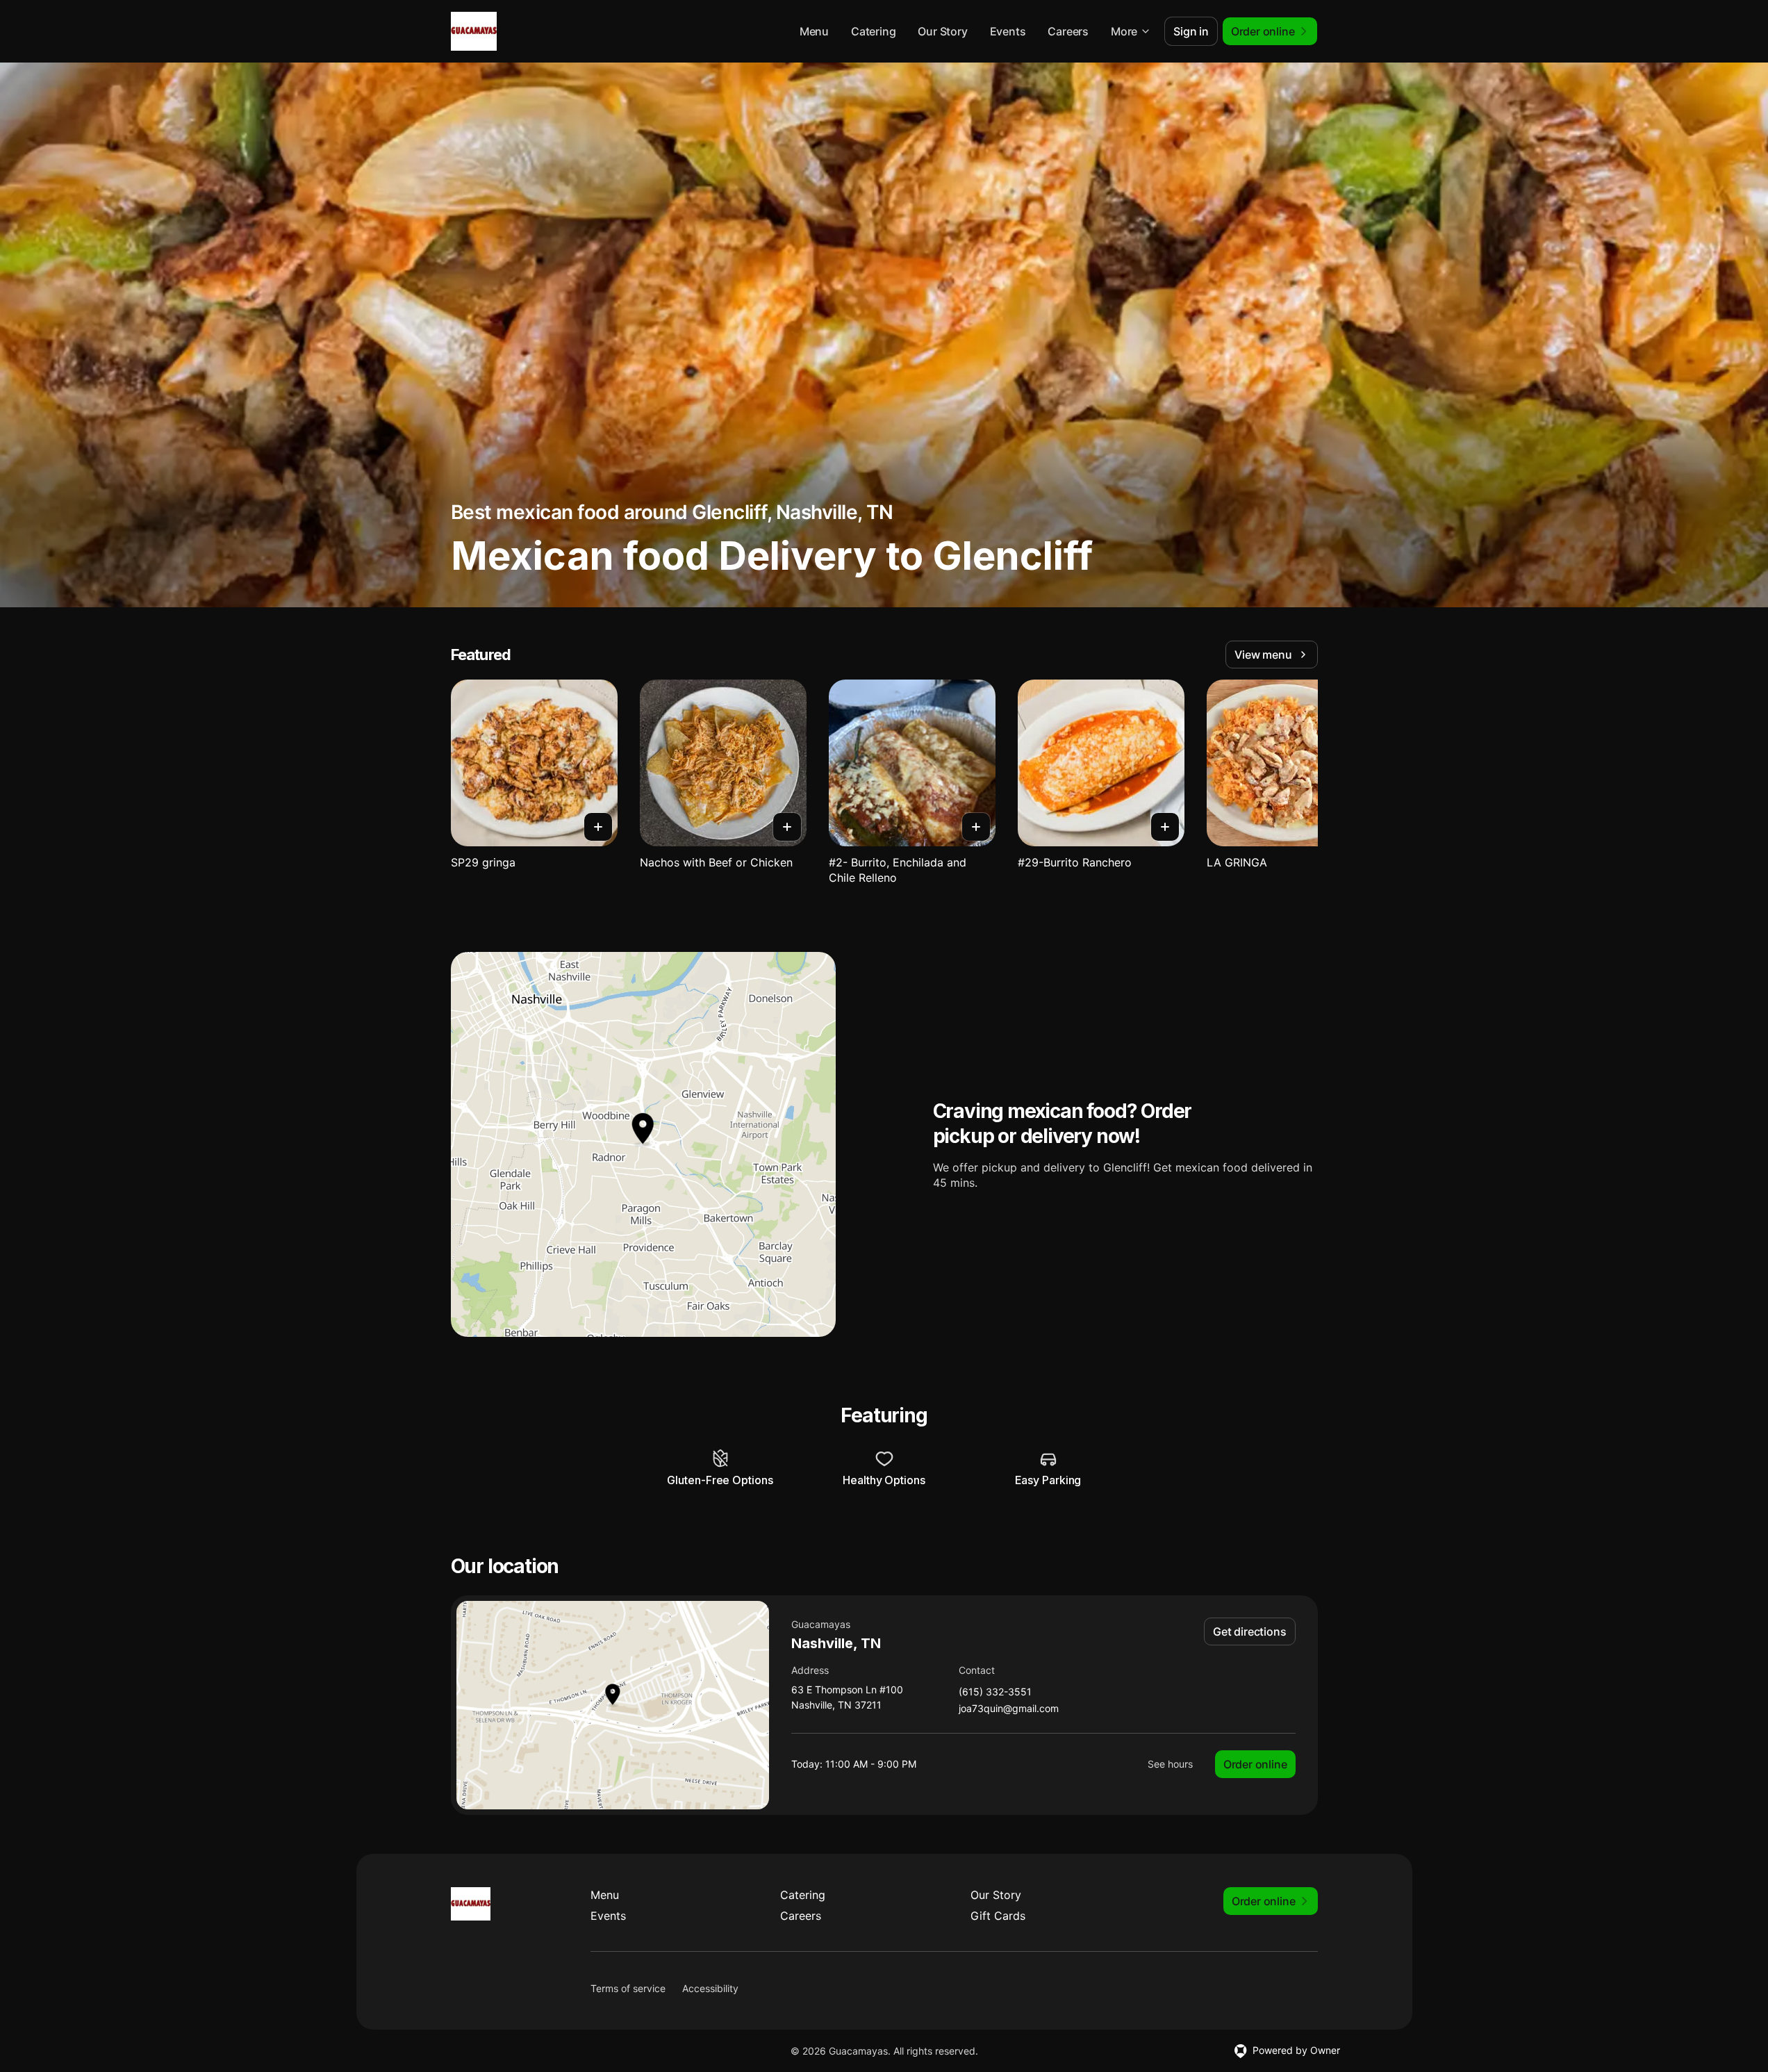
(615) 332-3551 (995, 1692)
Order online (1255, 1764)
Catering (873, 31)
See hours (1170, 1764)
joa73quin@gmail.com (1009, 1709)
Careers (1068, 31)
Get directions (1249, 1631)
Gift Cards (998, 1916)
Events (1008, 31)
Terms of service (628, 1988)
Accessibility (710, 1988)
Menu (814, 31)
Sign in (1191, 31)
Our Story (942, 31)
